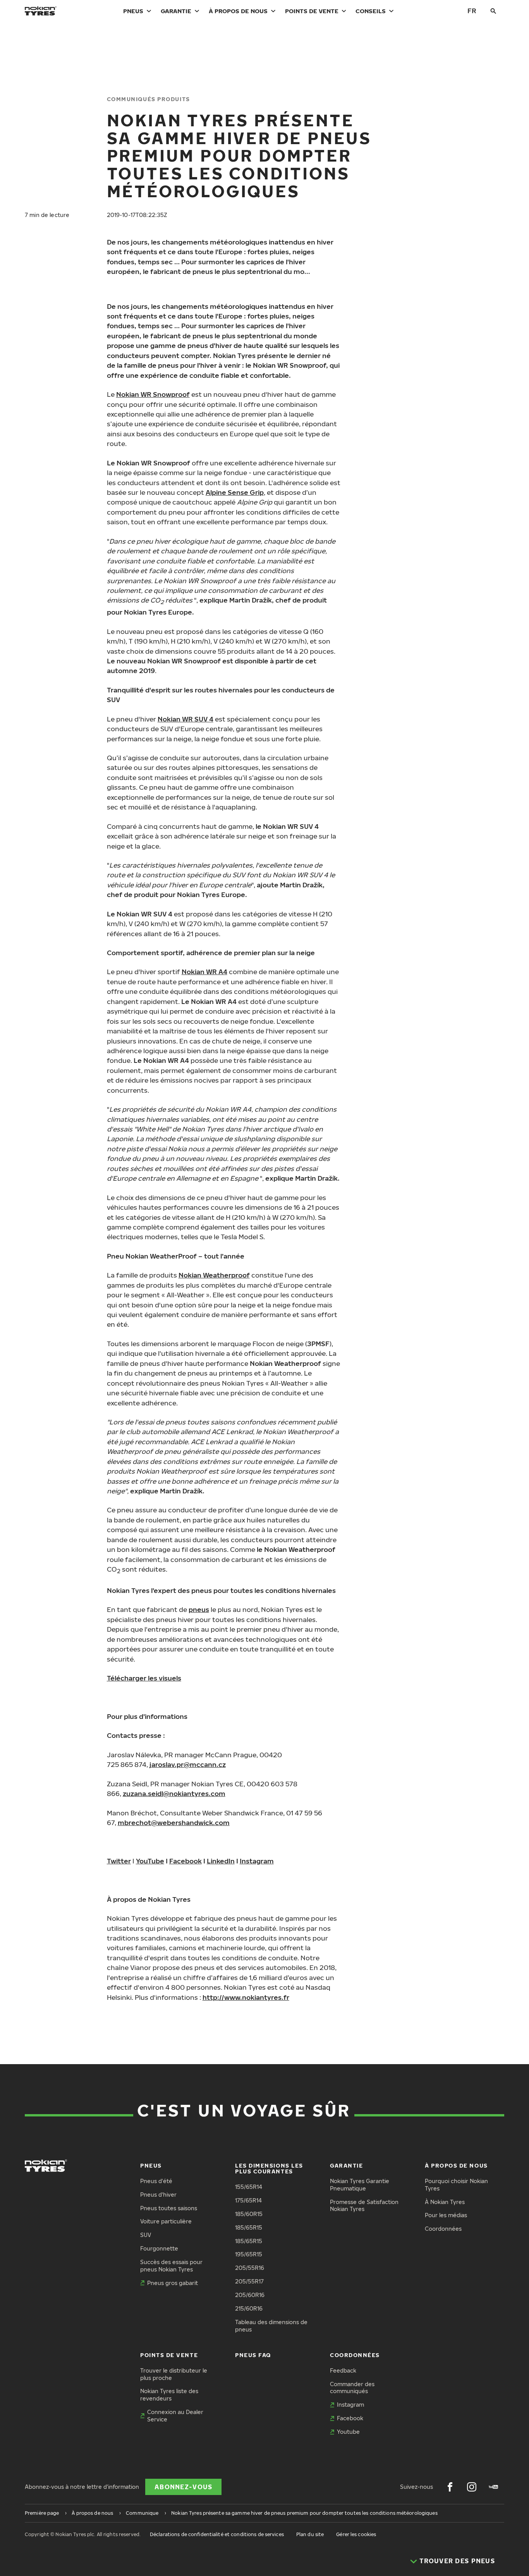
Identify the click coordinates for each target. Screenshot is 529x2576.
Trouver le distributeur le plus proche (174, 2374)
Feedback (343, 2370)
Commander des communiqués (352, 2388)
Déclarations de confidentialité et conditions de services (217, 2534)
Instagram (257, 1861)
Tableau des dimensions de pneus (271, 2326)
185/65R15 (249, 2227)
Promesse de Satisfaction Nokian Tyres (364, 2206)
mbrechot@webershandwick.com (174, 1823)
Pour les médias (446, 2215)
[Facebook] (450, 2487)
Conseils (371, 11)
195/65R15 (249, 2254)
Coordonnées (443, 2229)
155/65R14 (249, 2187)
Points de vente (312, 11)
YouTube (150, 1861)
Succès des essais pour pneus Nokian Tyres (171, 2266)
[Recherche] (493, 11)
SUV (146, 2235)
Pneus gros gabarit (173, 2283)
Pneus (133, 11)
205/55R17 (249, 2281)
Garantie (176, 11)
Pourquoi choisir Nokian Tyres (456, 2185)
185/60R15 (249, 2214)
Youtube (348, 2432)
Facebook (185, 1861)
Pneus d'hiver (158, 2195)
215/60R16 (249, 2308)
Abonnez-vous (183, 2487)
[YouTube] (493, 2487)
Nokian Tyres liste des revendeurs (169, 2395)
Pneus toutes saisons (169, 2208)
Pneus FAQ (253, 2355)
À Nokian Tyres (445, 2202)
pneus (199, 1609)
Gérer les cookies (356, 2534)
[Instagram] (472, 2487)
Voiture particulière (166, 2221)
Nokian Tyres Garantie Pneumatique (360, 2185)
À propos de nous (238, 11)
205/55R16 (250, 2268)
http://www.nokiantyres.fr (246, 1997)
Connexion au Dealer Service (175, 2416)
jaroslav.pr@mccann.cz (188, 1764)
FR (472, 11)
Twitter (119, 1861)
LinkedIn (221, 1861)
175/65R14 (248, 2200)
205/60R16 (250, 2295)
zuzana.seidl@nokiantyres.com (174, 1793)
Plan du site (310, 2534)
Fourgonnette (159, 2248)
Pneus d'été (156, 2181)
